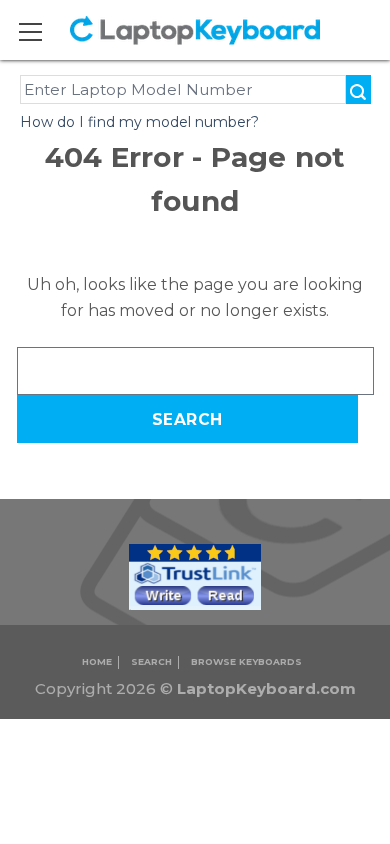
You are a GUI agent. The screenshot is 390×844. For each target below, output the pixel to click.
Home (97, 661)
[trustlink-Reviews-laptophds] (195, 576)
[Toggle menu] (43, 31)
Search (151, 661)
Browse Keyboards (246, 661)
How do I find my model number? (139, 122)
